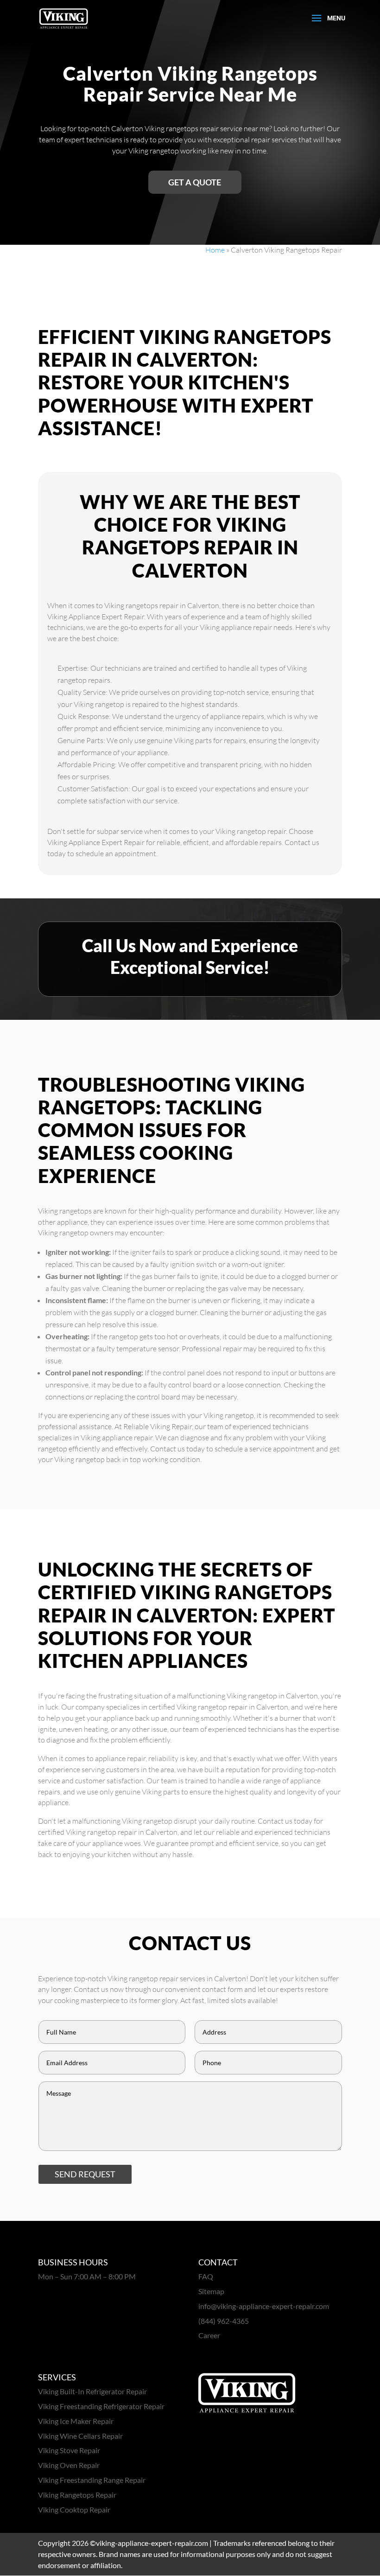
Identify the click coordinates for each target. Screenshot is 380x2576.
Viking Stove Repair (69, 2450)
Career (209, 2335)
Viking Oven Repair (69, 2465)
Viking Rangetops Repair (77, 2495)
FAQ (206, 2276)
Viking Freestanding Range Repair (92, 2480)
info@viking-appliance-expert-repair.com (264, 2306)
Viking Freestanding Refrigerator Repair (101, 2406)
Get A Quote (195, 182)
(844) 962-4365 (224, 2321)
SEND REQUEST (85, 2174)
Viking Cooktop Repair (74, 2509)
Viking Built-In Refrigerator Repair (92, 2391)
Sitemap (211, 2291)
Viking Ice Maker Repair (76, 2421)
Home (215, 250)
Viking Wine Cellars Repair (80, 2436)
